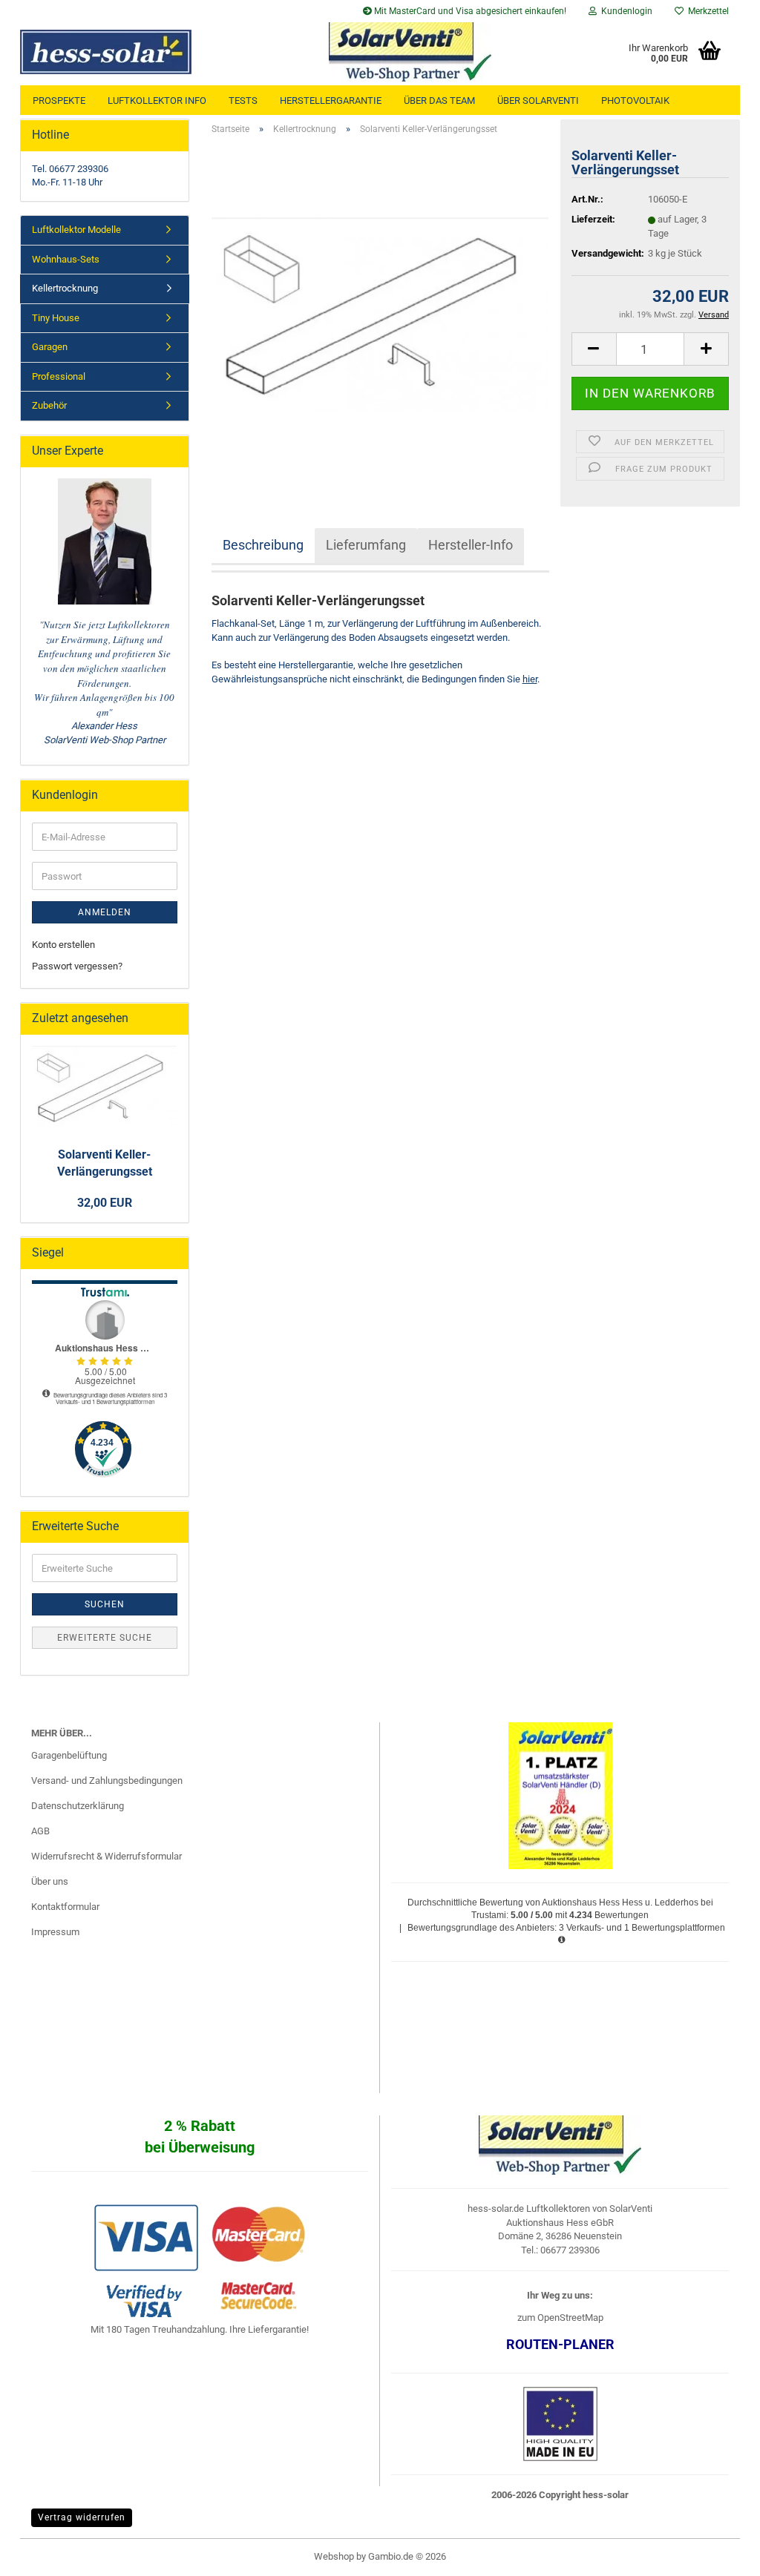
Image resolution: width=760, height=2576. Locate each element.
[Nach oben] (719, 2554)
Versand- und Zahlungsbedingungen (107, 1781)
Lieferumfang (366, 545)
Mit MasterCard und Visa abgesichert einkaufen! (469, 11)
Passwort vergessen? (77, 966)
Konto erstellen (63, 945)
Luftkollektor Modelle (76, 230)
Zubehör (49, 405)
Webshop (334, 2556)
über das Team (439, 101)
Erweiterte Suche (105, 1638)
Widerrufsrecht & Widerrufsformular (107, 1856)
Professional (59, 376)
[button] (594, 349)
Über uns (50, 1881)
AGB (40, 1831)
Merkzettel (706, 11)
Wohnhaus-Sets (66, 259)
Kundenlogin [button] (625, 11)
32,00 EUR (105, 1203)
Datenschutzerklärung (78, 1806)
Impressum (55, 1932)
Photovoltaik (635, 101)
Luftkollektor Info (157, 101)
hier (530, 679)
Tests (243, 101)
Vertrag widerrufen (82, 2517)
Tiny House (56, 318)
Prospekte (59, 101)
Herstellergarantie (331, 101)
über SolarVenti (538, 101)
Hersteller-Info (471, 545)
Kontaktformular (65, 1907)
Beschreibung (263, 545)
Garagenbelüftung (69, 1755)
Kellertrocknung (65, 288)
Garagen (50, 347)
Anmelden (105, 912)
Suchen (105, 1604)
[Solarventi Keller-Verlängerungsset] (380, 313)
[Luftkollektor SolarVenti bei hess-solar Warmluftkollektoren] (140, 52)
